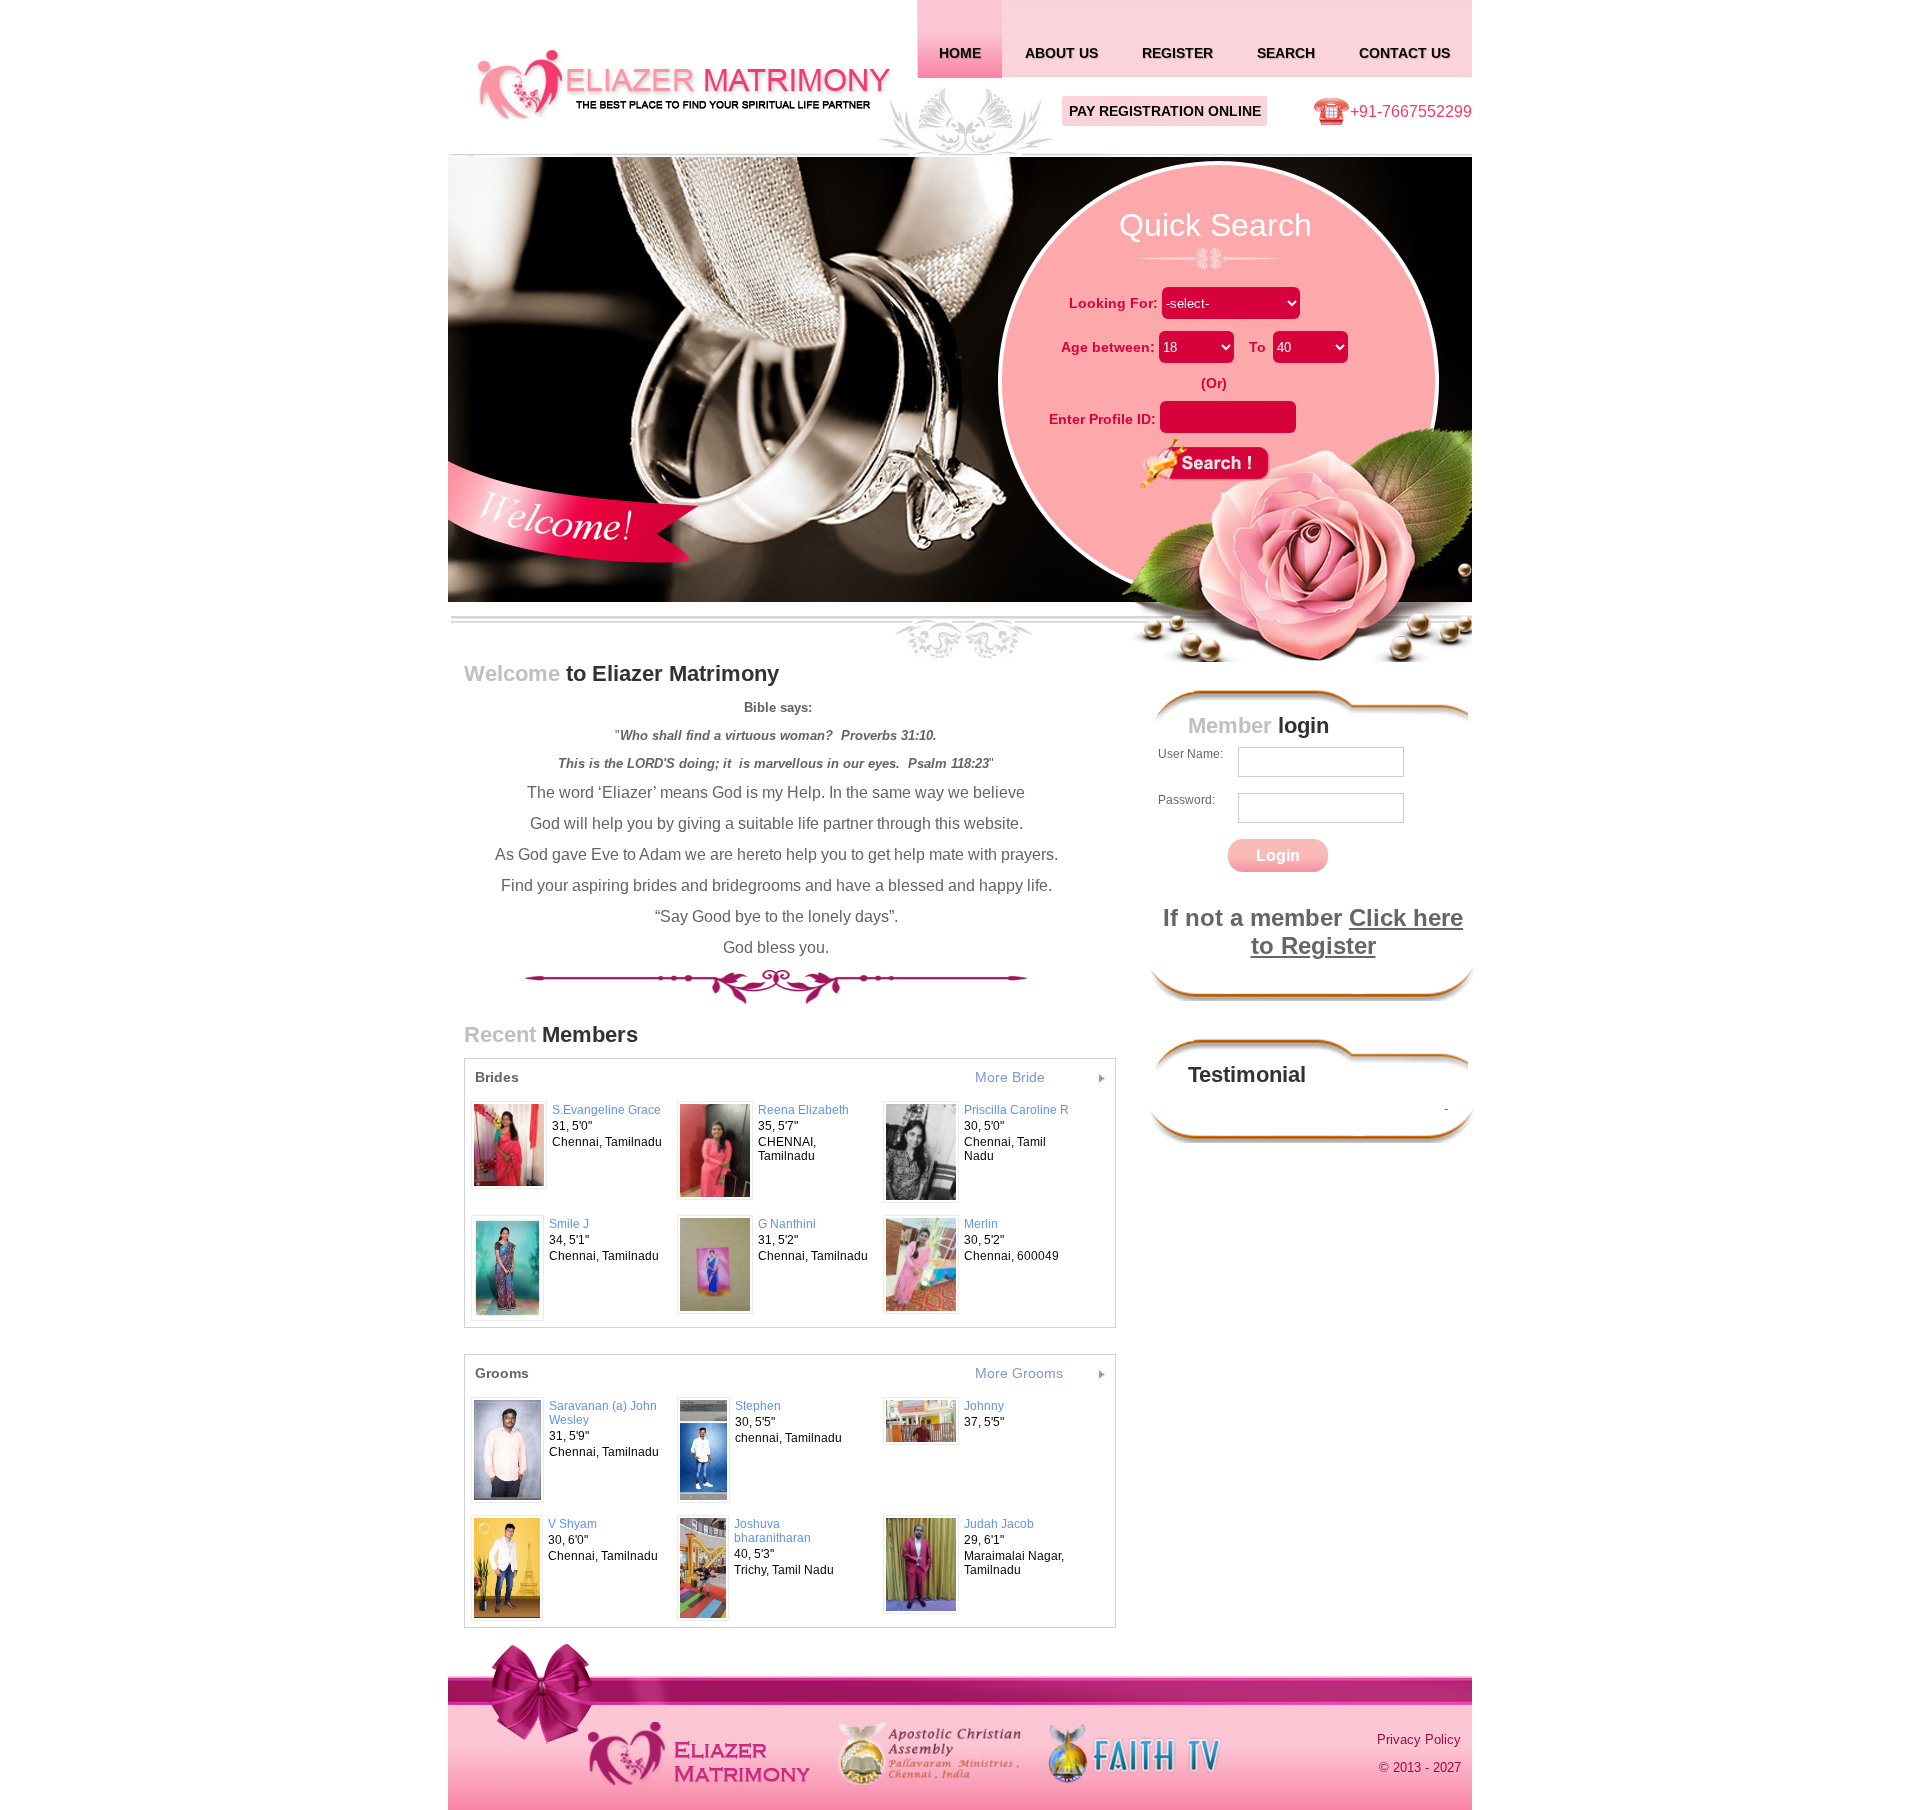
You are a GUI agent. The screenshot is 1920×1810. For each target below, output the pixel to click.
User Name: (1190, 754)
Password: (1186, 800)
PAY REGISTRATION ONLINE (1165, 111)
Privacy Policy (1419, 1739)
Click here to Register (1357, 931)
